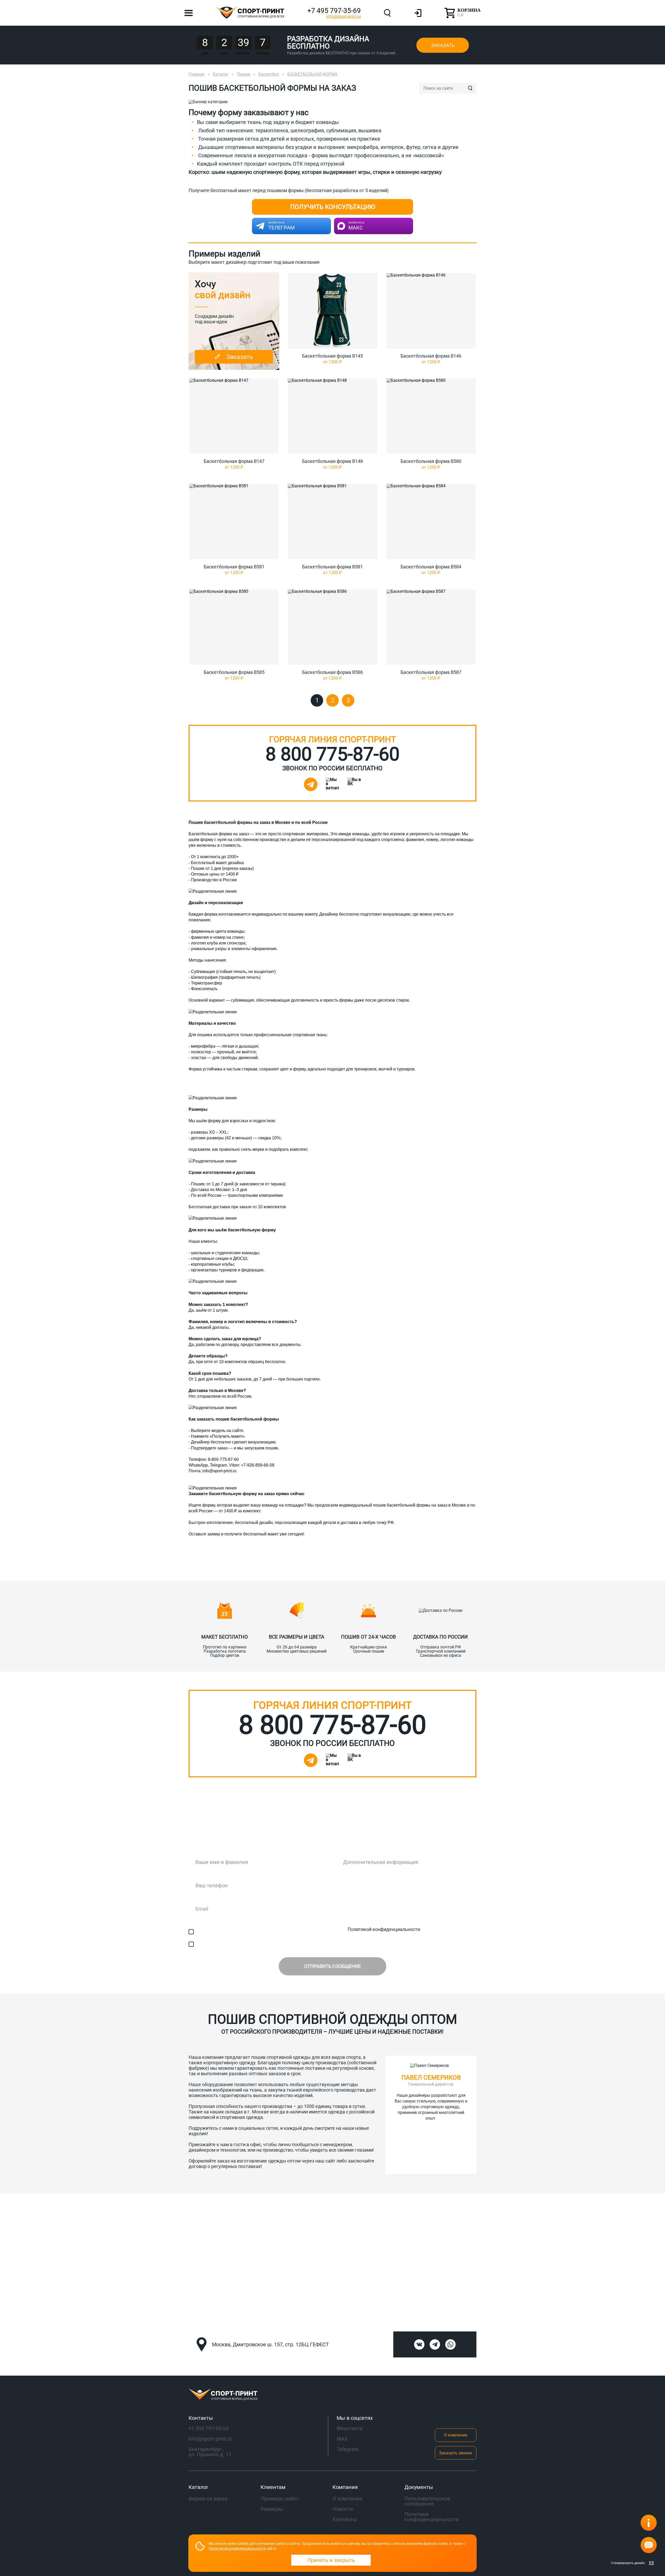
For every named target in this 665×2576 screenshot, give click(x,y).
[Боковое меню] (189, 13)
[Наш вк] (419, 2344)
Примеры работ (280, 2499)
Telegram (348, 2449)
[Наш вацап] (332, 784)
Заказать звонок (456, 2453)
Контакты (395, 1568)
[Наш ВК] (354, 784)
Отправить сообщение (332, 1966)
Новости (343, 2509)
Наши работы (253, 1568)
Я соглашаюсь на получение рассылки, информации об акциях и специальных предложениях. (300, 1944)
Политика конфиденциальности (432, 2517)
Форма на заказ (208, 2499)
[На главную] (250, 13)
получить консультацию (333, 207)
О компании (456, 2435)
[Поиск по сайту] (470, 88)
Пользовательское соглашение (427, 2501)
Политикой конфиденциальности (384, 1929)
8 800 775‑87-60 (332, 754)
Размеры (272, 2509)
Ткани (196, 1568)
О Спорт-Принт (458, 1568)
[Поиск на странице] (387, 13)
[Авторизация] (418, 13)
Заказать (443, 45)
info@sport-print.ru (344, 17)
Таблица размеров (326, 1568)
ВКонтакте (350, 2428)
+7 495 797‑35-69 (334, 11)
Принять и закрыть (331, 2560)
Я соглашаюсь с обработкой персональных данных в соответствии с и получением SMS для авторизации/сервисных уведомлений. (334, 1932)
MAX (342, 2439)
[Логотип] (332, 2395)
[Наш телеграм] (311, 784)
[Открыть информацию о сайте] (649, 2523)
